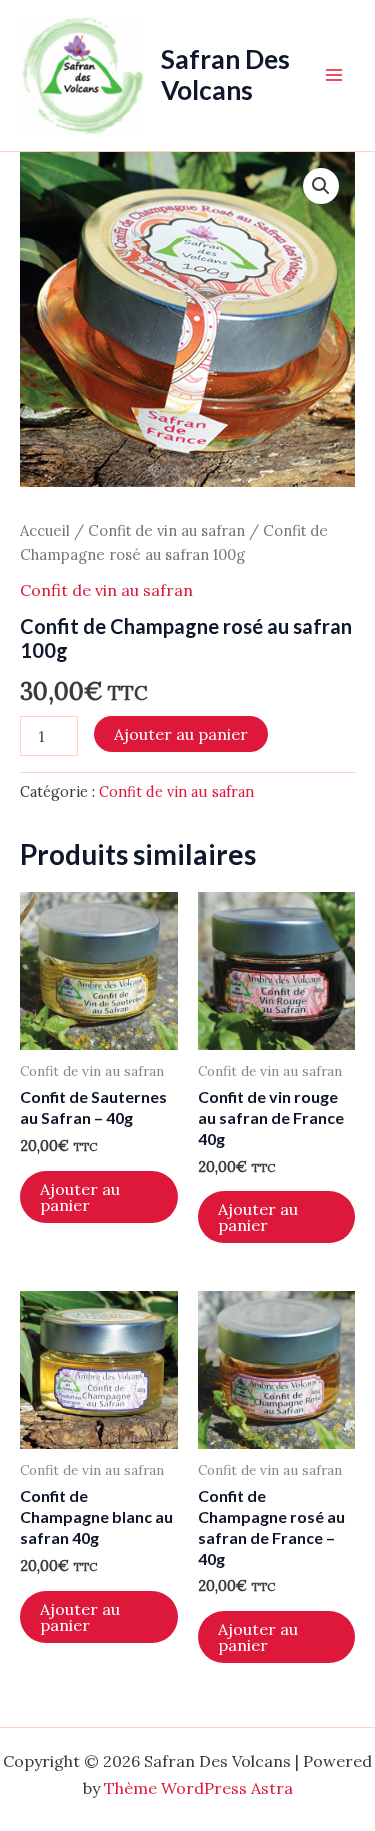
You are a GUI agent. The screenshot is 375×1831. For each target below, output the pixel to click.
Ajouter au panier (181, 734)
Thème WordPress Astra (198, 1788)
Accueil (45, 530)
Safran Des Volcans (225, 74)
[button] (321, 186)
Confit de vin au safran (166, 530)
